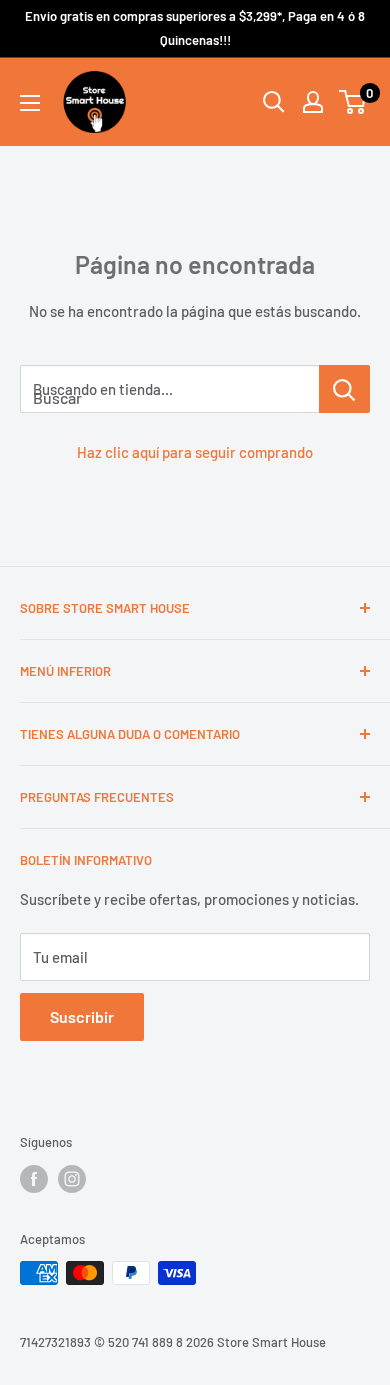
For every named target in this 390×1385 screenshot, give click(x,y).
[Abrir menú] (30, 103)
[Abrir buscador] (274, 102)
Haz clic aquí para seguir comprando (195, 452)
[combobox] (169, 389)
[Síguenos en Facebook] (34, 1179)
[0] (353, 102)
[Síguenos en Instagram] (72, 1179)
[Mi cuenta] (313, 102)
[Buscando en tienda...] (344, 389)
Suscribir (82, 1016)
